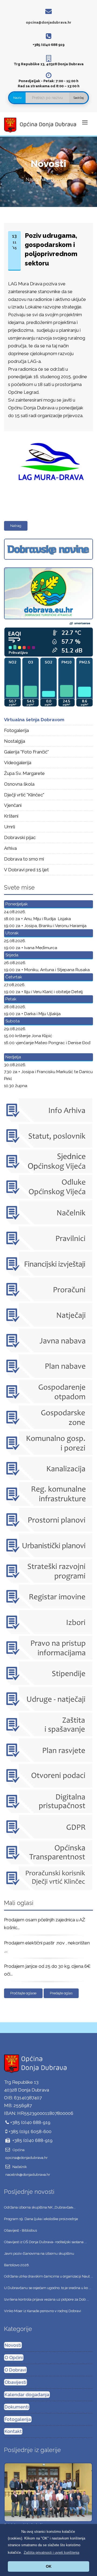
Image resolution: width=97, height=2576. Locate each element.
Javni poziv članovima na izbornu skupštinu (39, 2253)
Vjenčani (13, 805)
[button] (51, 2553)
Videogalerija (18, 763)
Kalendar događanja (27, 2395)
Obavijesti (15, 2382)
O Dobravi (15, 2370)
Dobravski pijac (20, 837)
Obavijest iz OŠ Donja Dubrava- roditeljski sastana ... (45, 2242)
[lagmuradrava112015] (47, 433)
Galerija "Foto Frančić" (26, 752)
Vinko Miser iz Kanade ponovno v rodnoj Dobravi (43, 2311)
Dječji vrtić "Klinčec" (24, 795)
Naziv (17, 98)
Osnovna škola (19, 784)
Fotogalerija (16, 730)
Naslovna (35, 179)
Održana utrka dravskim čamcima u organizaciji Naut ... (48, 2276)
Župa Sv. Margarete (24, 773)
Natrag (16, 526)
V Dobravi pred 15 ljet (26, 870)
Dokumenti (17, 2407)
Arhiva (10, 848)
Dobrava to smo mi (24, 859)
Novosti (13, 2345)
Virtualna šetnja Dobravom (34, 720)
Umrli (10, 827)
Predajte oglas (61, 1993)
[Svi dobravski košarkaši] (48, 2492)
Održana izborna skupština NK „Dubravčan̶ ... (40, 2207)
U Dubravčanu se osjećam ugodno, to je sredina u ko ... (48, 2288)
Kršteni (11, 816)
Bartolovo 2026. (17, 2265)
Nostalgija (15, 741)
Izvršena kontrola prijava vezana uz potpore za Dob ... (46, 2299)
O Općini (14, 2358)
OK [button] (49, 2566)
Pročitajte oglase (23, 1993)
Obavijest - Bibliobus (20, 2230)
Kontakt (13, 2431)
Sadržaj (79, 98)
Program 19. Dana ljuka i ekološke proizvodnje (41, 2219)
